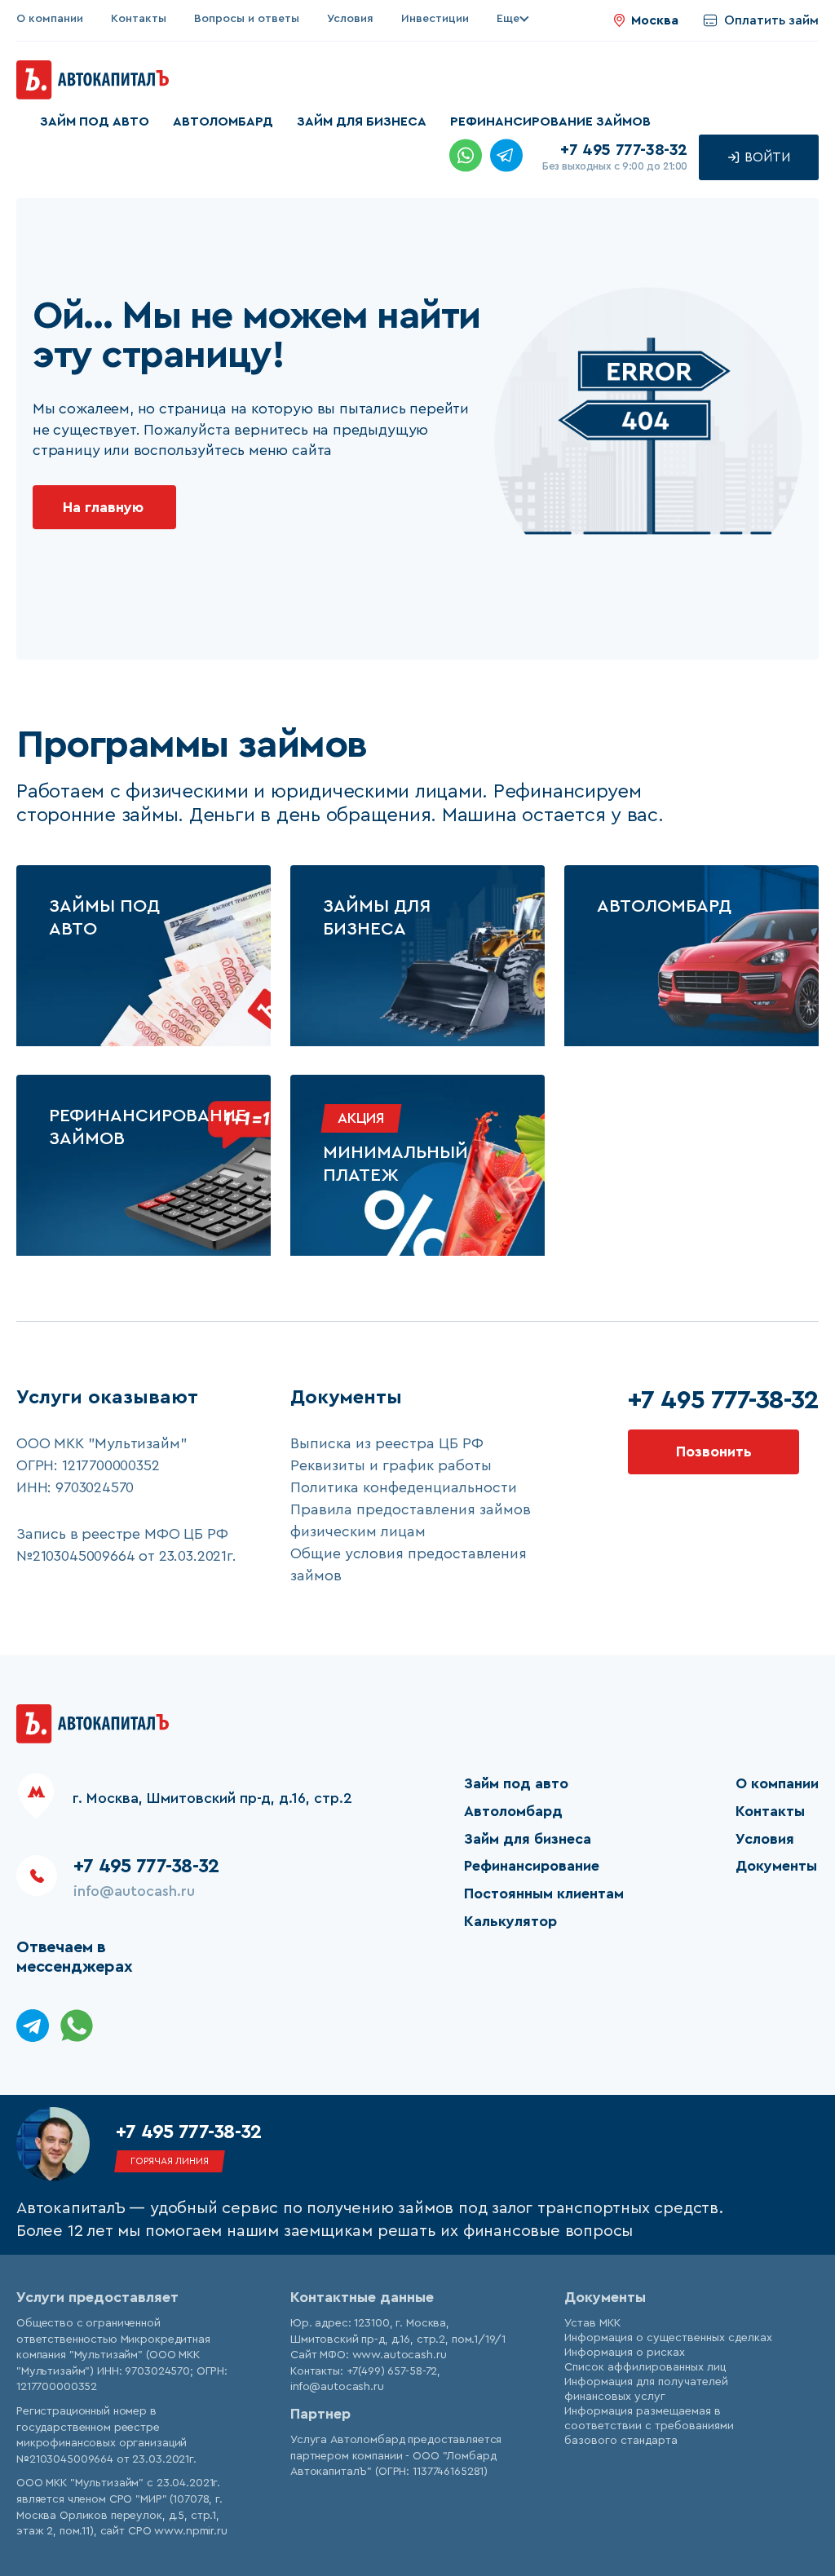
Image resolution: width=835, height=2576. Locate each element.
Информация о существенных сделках (668, 2338)
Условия (350, 19)
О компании (50, 19)
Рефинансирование (532, 1866)
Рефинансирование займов (550, 122)
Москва (655, 20)
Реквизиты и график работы (391, 1465)
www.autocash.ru (400, 2355)
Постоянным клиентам (544, 1893)
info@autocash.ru (134, 1891)
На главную (103, 507)
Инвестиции (435, 19)
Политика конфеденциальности (404, 1487)
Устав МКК (592, 2323)
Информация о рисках (625, 2353)
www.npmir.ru (190, 2531)
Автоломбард (223, 122)
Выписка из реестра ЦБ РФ (387, 1443)
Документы (776, 1866)
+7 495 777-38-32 (624, 150)
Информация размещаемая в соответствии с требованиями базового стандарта (649, 2426)
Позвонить (714, 1451)
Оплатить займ (771, 20)
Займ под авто (95, 122)
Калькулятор (510, 1921)
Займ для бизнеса (362, 122)
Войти (766, 157)
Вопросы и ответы (247, 19)
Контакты (139, 19)
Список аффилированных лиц (645, 2367)
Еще (508, 19)
